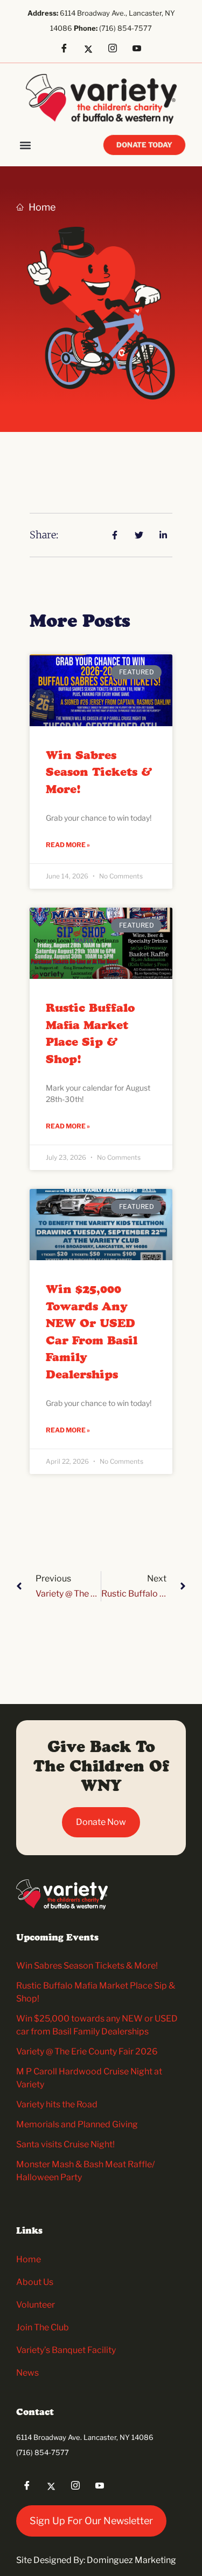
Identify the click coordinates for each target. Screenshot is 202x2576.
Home (29, 2259)
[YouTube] (141, 49)
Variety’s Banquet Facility (66, 2350)
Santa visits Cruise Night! (65, 2144)
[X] (92, 49)
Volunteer (36, 2305)
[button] (25, 145)
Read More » (68, 845)
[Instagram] (116, 49)
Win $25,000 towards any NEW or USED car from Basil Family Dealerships (92, 1333)
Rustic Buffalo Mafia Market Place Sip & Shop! (90, 1034)
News (27, 2373)
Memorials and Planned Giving (77, 2124)
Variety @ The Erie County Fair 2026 (87, 2051)
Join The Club (43, 2327)
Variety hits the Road (57, 2104)
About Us (35, 2282)
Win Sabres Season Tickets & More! (99, 773)
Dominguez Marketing (131, 2560)
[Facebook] (68, 49)
